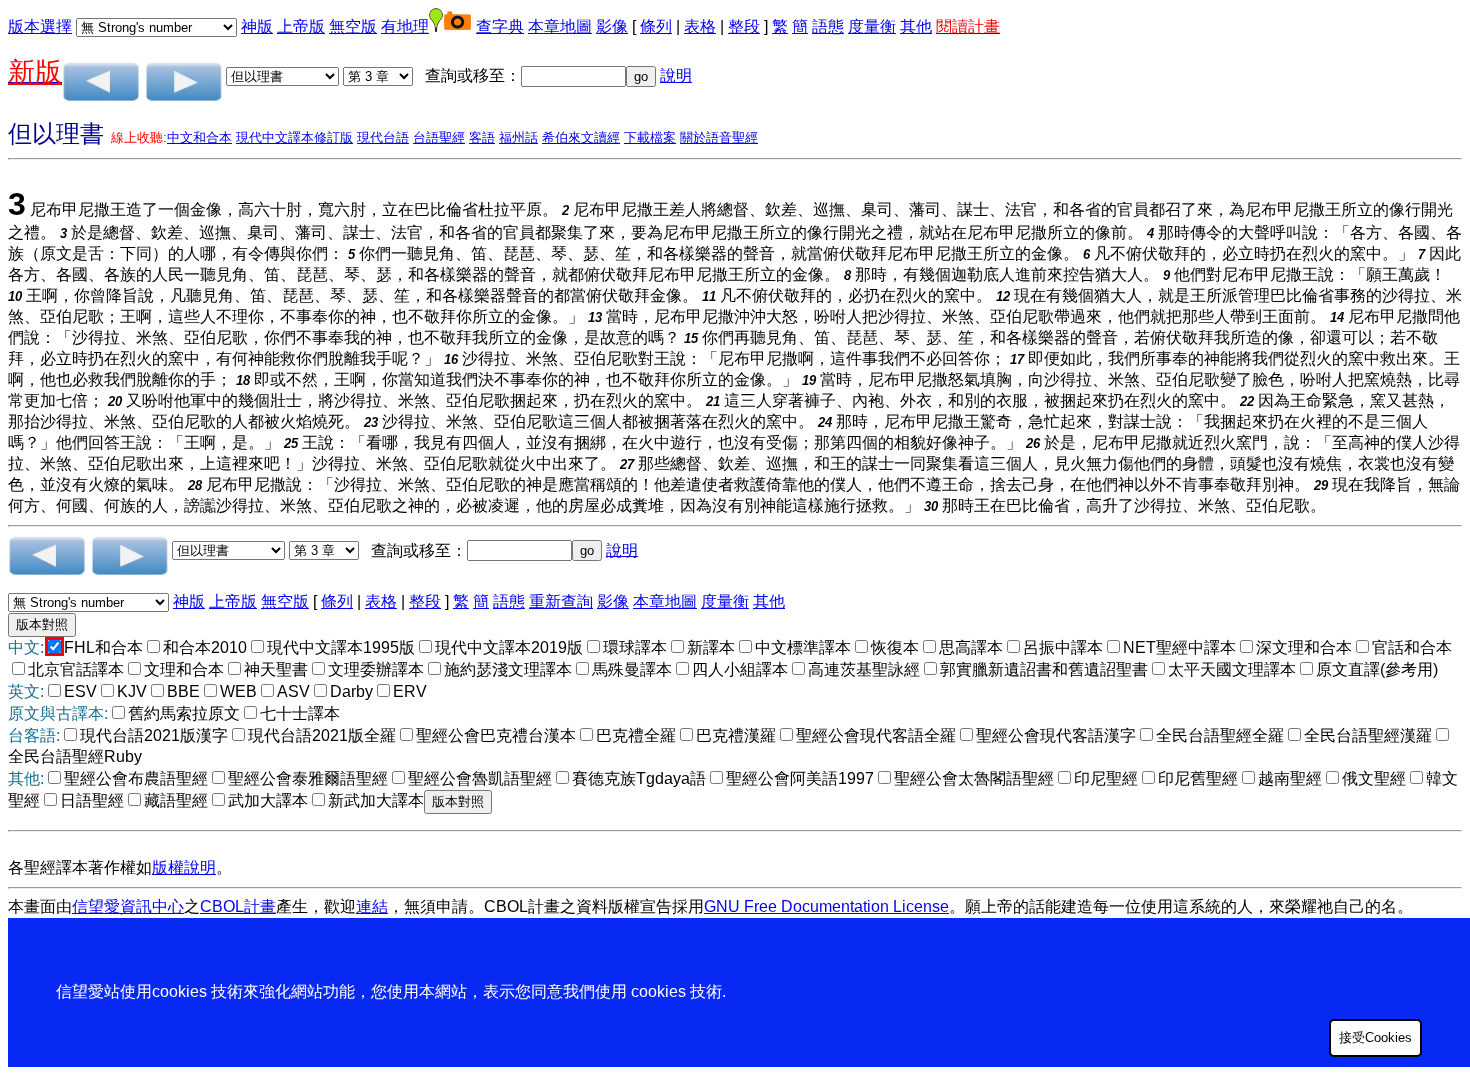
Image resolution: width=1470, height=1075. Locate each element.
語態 (828, 26)
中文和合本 (199, 137)
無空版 (353, 26)
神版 (257, 26)
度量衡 (872, 26)
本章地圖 (560, 26)
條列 (656, 26)
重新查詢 (561, 601)
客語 (482, 137)
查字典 (500, 26)
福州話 (518, 137)
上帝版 (301, 26)
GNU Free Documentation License (826, 906)
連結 (372, 906)
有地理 (405, 26)
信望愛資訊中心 (128, 906)
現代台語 (383, 137)
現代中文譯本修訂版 (294, 137)
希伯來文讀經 (581, 137)
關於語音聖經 (719, 137)
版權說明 (184, 867)
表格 (700, 26)
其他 (916, 26)
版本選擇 (40, 26)
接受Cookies (1375, 1037)
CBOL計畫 (238, 906)
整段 (744, 26)
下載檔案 (650, 137)
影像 (612, 26)
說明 (676, 75)
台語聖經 (439, 137)
